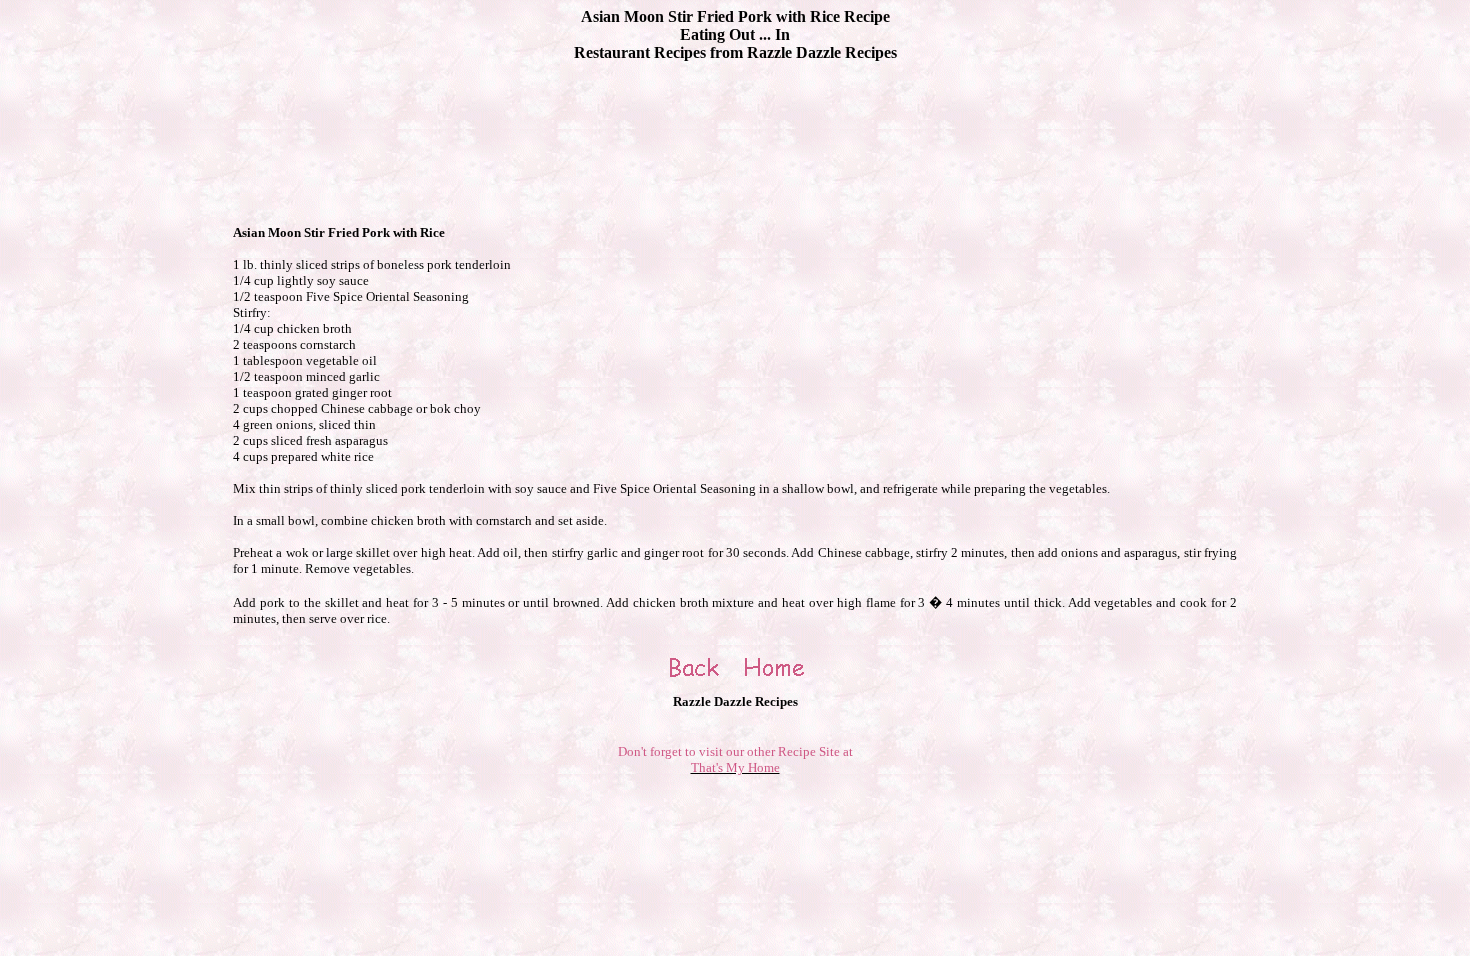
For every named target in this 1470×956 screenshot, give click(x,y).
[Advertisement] (735, 123)
